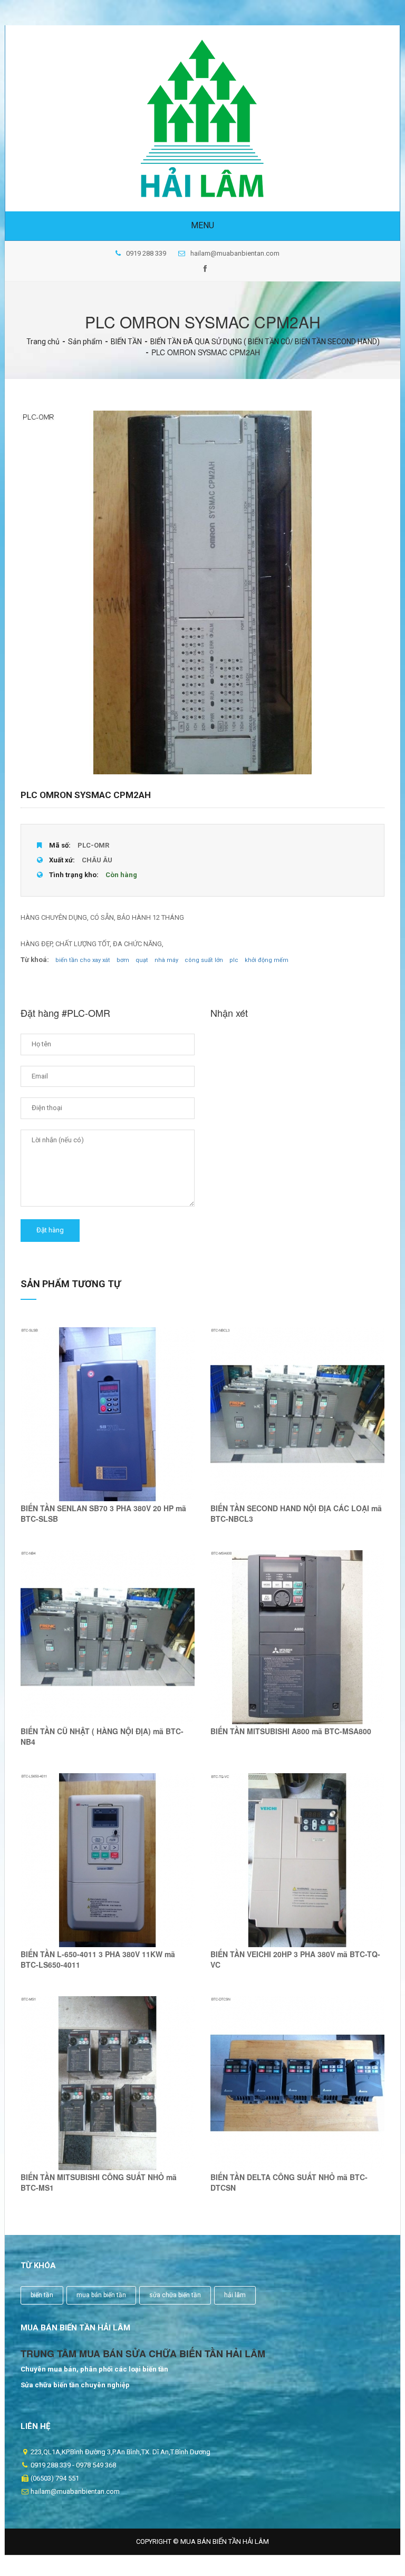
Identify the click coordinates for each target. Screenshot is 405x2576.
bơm (123, 960)
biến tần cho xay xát (83, 960)
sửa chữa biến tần (175, 2295)
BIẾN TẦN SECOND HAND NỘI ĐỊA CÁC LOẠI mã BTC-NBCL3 (296, 1513)
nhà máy (166, 960)
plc (234, 960)
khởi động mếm (267, 960)
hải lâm (235, 2295)
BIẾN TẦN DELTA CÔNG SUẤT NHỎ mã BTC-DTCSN (289, 2182)
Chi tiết (108, 1427)
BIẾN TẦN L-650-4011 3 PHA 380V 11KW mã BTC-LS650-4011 (98, 1959)
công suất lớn (204, 960)
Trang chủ (43, 342)
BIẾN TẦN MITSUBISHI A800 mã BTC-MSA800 (291, 1731)
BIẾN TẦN (126, 342)
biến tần (42, 2295)
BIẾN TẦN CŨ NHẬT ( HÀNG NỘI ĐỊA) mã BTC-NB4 (102, 1736)
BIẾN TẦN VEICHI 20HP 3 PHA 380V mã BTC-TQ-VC (295, 1959)
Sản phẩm (85, 342)
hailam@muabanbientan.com (235, 253)
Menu (202, 225)
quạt (142, 960)
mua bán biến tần (101, 2295)
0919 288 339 (146, 253)
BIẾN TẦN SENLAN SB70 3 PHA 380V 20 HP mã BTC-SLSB (103, 1513)
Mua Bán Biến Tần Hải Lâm (225, 2541)
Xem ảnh (108, 1404)
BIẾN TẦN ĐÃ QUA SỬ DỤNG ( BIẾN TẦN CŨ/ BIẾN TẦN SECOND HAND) (265, 342)
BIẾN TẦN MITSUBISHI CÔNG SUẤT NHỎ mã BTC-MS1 (99, 2182)
